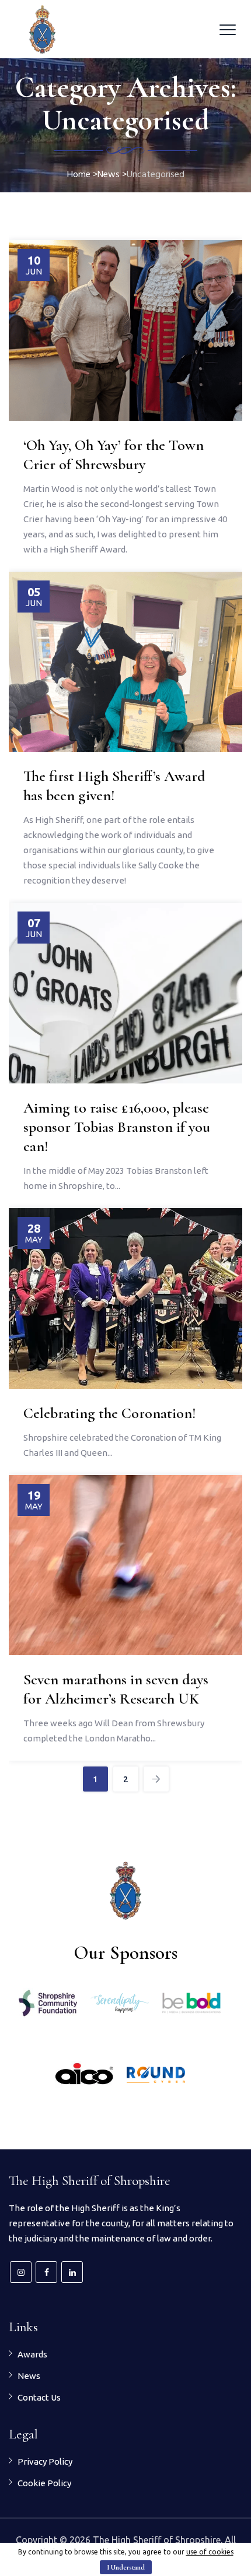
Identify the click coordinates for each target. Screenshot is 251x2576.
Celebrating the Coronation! (110, 1413)
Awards (32, 2354)
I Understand (126, 2567)
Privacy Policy (45, 2461)
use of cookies (210, 2552)
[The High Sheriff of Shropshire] (42, 29)
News (29, 2376)
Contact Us (39, 2397)
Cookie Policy (44, 2483)
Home (79, 175)
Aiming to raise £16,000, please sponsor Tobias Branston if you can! (117, 1127)
